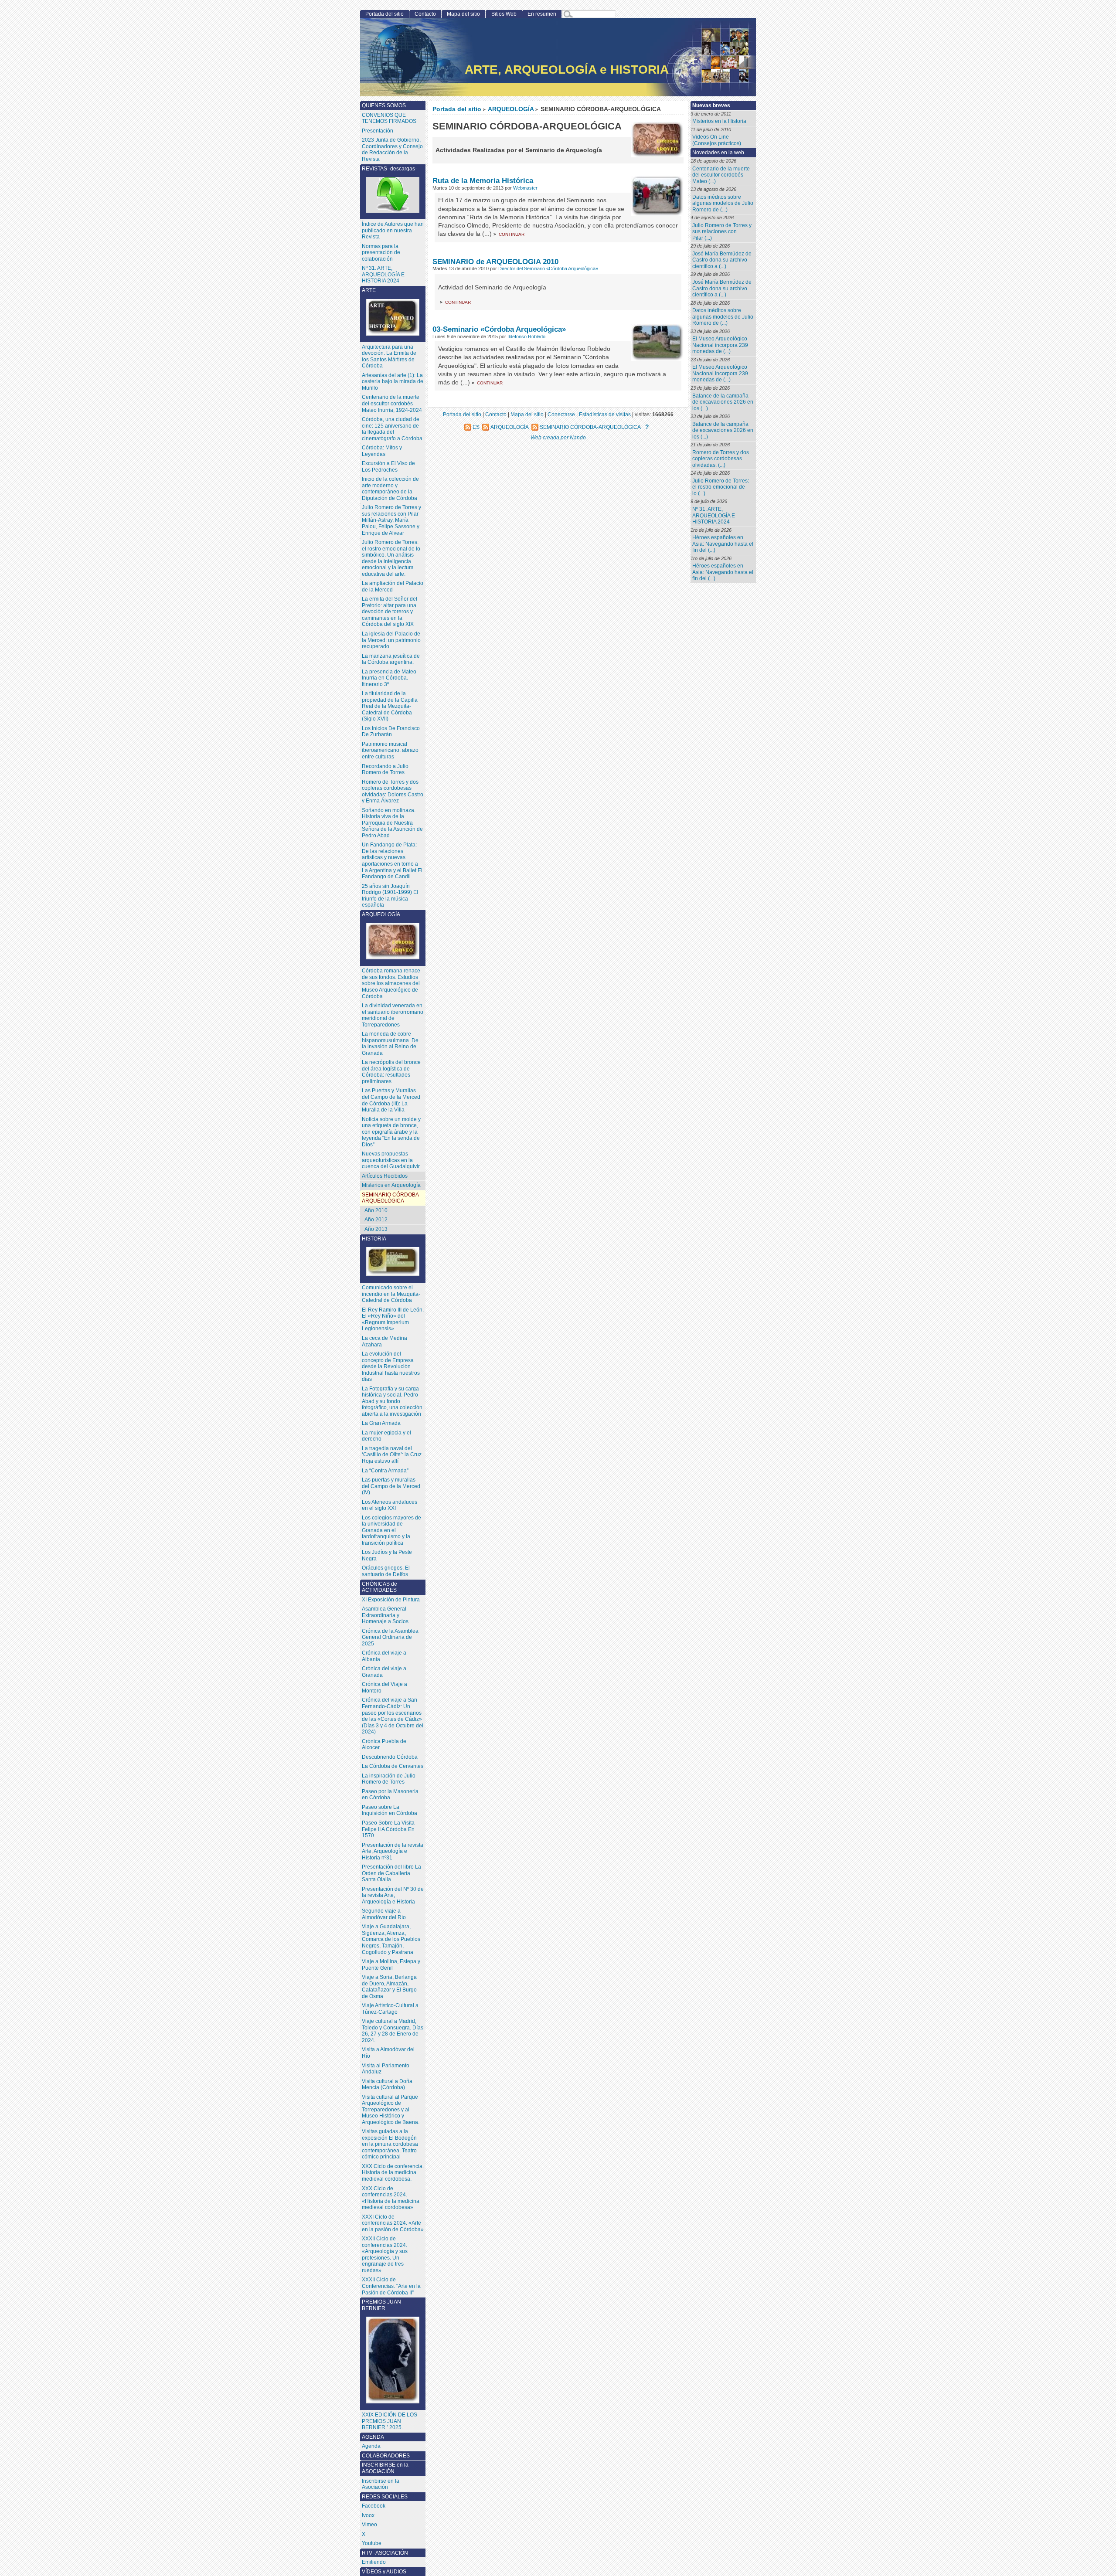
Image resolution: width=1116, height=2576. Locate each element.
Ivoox (368, 2515)
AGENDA (373, 2437)
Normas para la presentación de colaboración (381, 253)
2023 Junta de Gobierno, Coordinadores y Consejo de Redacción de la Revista (392, 150)
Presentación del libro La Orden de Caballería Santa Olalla (391, 1873)
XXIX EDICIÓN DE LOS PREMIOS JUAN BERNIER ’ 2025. (390, 2421)
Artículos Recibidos (385, 1176)
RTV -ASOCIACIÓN (385, 2553)
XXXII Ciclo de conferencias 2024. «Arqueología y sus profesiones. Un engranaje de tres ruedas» (385, 2255)
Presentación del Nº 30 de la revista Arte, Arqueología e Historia (393, 1895)
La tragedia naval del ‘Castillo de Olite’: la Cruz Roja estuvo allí (392, 1455)
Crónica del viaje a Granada (384, 1672)
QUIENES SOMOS (384, 105)
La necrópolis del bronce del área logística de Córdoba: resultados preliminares (391, 1072)
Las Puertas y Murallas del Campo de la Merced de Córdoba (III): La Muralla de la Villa (391, 1100)
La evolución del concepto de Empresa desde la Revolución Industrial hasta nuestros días (391, 1366)
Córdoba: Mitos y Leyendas (382, 451)
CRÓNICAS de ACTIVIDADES (379, 1587)
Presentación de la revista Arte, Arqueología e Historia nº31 (393, 1851)
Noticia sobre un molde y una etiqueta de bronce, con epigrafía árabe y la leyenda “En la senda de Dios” (391, 1132)
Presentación (378, 131)
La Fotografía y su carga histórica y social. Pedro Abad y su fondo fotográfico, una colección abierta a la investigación (392, 1401)
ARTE (369, 290)
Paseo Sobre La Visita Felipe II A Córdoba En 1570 (388, 1829)
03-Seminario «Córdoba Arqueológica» (499, 329)
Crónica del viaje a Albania (384, 1656)
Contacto (425, 14)
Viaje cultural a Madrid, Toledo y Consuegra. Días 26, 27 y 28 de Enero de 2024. (393, 2031)
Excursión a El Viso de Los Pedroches (388, 467)
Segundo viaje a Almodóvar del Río (384, 1914)
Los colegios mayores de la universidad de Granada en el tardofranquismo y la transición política (391, 1530)
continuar (512, 234)
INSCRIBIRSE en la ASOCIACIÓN (385, 2468)
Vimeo (369, 2525)
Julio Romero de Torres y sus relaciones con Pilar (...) (722, 232)
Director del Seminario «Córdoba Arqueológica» (548, 268)
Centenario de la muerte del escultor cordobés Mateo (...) (721, 175)
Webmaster (525, 188)
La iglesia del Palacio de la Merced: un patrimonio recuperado (391, 640)
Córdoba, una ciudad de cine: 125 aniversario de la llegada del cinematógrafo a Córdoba (392, 429)
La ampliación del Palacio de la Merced (393, 586)
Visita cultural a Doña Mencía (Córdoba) (387, 2085)
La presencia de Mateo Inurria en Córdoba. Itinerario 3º (389, 678)
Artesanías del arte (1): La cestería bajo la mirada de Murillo (393, 382)
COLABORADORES (386, 2456)
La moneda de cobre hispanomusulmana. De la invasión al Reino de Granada (390, 1043)
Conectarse (561, 414)
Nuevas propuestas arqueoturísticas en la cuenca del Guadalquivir (391, 1160)
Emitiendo (374, 2562)
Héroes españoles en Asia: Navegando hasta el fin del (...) (723, 544)
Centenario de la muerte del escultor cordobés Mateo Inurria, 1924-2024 (392, 403)
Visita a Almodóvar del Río (388, 2053)
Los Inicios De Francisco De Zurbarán (391, 732)
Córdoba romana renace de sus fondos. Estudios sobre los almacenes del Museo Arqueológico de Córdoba (391, 983)
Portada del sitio (457, 109)
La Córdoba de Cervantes (393, 1766)
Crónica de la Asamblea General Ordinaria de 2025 (390, 1637)
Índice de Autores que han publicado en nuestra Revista (393, 230)
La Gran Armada (381, 1423)
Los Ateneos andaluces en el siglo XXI (390, 1505)
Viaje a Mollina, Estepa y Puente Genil (391, 1965)
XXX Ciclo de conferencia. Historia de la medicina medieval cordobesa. (393, 2173)
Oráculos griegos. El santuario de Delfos (386, 1571)
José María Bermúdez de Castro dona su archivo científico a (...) (722, 260)
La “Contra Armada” (385, 1471)
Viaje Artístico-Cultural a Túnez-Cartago (390, 2009)
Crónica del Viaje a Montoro (384, 1687)
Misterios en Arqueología (391, 1185)
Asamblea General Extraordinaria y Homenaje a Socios (385, 1615)
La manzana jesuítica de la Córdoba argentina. (391, 659)
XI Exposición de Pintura (391, 1600)
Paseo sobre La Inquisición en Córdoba (390, 1810)
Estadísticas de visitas (605, 414)
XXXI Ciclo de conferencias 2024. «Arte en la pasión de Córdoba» (393, 2223)
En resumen (542, 14)
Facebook (374, 2506)
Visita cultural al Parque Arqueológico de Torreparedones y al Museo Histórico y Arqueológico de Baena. (391, 2110)
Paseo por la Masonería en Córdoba (390, 1795)
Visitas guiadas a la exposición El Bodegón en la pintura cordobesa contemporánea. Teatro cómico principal (390, 2144)
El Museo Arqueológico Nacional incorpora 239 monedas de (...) (720, 345)
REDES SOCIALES (385, 2497)
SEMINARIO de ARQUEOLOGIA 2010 (495, 262)
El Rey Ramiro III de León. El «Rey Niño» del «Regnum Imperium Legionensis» (393, 1319)
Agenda (371, 2446)
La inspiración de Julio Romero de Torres (389, 1779)
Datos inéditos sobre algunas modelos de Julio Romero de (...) (723, 203)
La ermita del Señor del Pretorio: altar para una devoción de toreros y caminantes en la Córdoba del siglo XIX (390, 612)
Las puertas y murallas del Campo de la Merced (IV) (391, 1486)
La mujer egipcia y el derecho (386, 1436)
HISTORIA (374, 1239)
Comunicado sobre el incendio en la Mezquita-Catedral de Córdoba (391, 1294)
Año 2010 (376, 1210)
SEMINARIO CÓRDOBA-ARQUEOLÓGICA (391, 1198)
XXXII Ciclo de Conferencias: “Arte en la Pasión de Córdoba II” (391, 2286)
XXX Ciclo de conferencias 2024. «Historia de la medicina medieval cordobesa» (391, 2198)
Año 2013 (376, 1229)
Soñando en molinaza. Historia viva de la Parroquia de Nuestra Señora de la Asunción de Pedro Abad (392, 823)
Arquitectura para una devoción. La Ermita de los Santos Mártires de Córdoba (389, 357)
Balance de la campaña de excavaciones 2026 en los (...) (723, 402)
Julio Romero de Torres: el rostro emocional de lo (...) (721, 487)
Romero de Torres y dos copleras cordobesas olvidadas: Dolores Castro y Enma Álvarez (393, 792)
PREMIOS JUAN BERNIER (381, 2305)
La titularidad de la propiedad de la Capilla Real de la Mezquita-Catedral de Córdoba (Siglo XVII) (390, 706)
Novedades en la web (718, 153)
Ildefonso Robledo (526, 336)
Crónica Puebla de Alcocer (384, 1745)
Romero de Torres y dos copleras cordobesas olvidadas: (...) (721, 459)
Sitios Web (504, 14)
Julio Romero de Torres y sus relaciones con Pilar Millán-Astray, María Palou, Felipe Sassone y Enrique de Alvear (391, 520)
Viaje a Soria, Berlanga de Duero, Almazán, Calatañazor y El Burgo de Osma (389, 1987)
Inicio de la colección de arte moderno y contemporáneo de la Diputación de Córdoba (390, 489)
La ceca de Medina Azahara (384, 1341)
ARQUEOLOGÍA (511, 109)
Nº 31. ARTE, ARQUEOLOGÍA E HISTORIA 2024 (714, 515)
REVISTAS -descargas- (389, 169)
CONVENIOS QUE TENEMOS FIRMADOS (389, 118)
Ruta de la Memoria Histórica (483, 180)
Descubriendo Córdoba (390, 1757)
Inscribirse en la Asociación (381, 2484)
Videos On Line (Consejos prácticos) (717, 140)
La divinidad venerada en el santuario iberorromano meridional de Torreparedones (393, 1015)
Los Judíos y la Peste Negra (387, 1555)
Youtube (372, 2543)
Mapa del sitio (463, 14)
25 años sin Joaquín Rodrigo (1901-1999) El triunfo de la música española (390, 896)
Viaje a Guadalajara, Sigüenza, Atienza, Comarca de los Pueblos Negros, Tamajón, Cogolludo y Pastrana (391, 1939)
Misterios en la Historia (719, 121)
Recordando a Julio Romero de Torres (385, 770)
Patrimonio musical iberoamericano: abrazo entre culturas (390, 750)
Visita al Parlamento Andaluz (386, 2069)
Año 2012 (376, 1220)
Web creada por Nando (558, 437)
